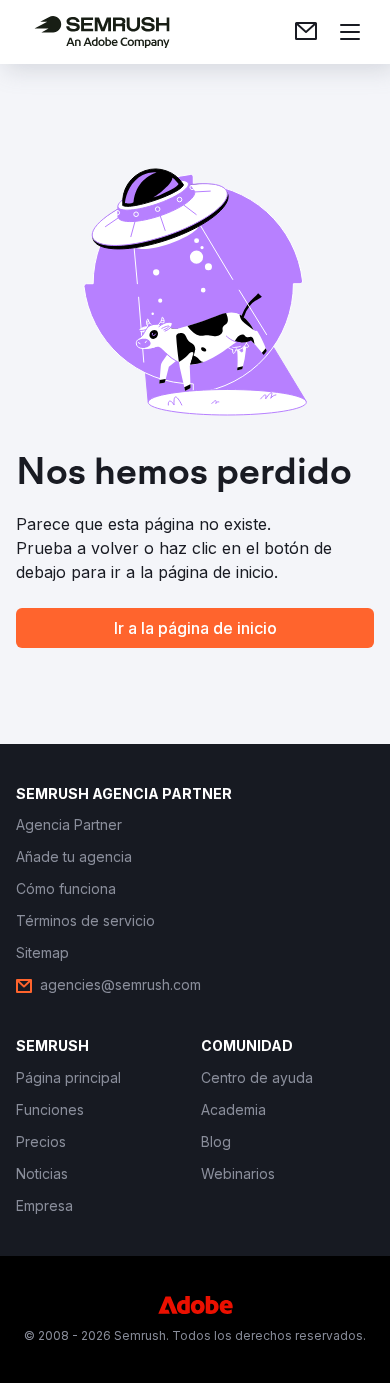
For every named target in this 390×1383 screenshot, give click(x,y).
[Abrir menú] (350, 32)
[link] (306, 32)
